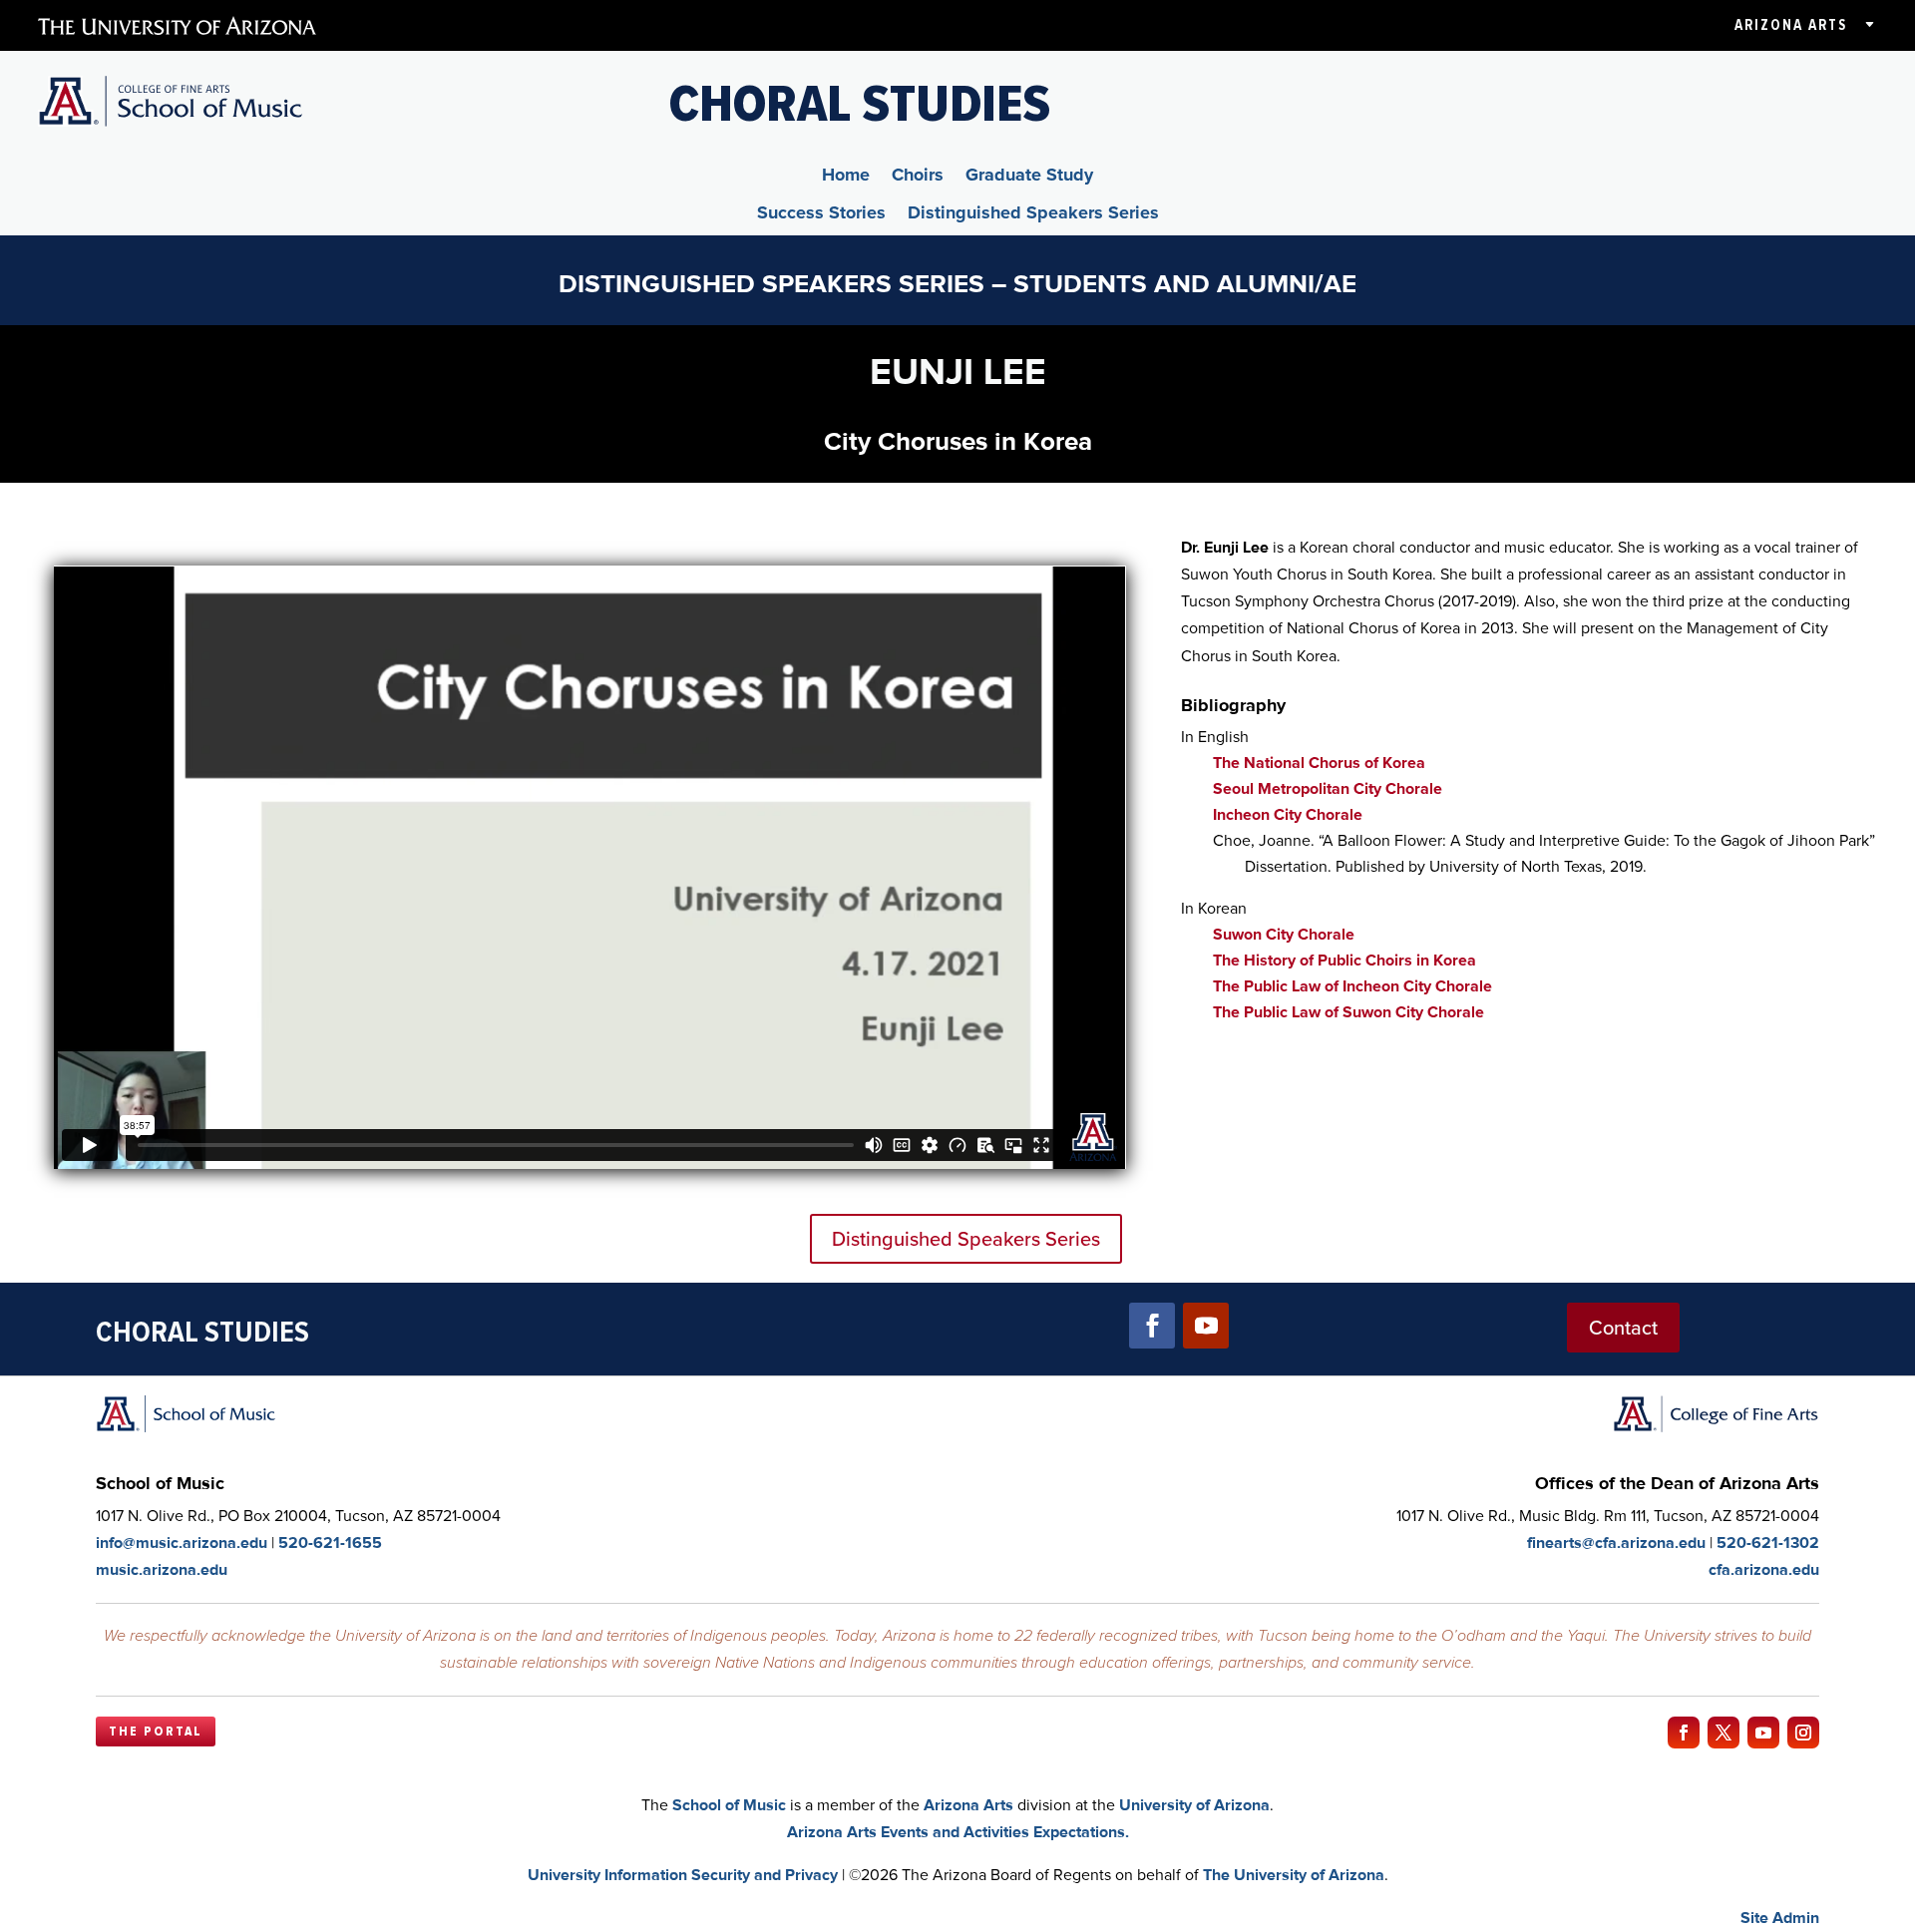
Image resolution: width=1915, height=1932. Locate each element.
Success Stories (821, 215)
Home (846, 178)
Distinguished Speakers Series (1033, 215)
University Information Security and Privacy (683, 1875)
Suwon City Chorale (1284, 934)
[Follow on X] (1723, 1733)
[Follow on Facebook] (1152, 1326)
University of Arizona (1194, 1805)
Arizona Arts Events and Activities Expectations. (958, 1832)
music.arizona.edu (162, 1569)
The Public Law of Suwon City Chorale (1348, 1012)
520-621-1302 (1768, 1543)
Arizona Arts (1791, 25)
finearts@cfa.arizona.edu (1616, 1543)
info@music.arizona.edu (182, 1543)
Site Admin (1780, 1918)
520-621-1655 (330, 1543)
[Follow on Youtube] (1206, 1326)
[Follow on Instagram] (1803, 1733)
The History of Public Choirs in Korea (1344, 960)
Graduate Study (1029, 178)
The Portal (156, 1732)
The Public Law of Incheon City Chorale (1352, 986)
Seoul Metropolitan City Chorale (1328, 788)
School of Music (729, 1805)
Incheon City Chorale (1288, 814)
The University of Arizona (1294, 1875)
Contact (1623, 1328)
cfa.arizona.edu (1764, 1569)
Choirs (918, 178)
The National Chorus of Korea (1319, 763)
